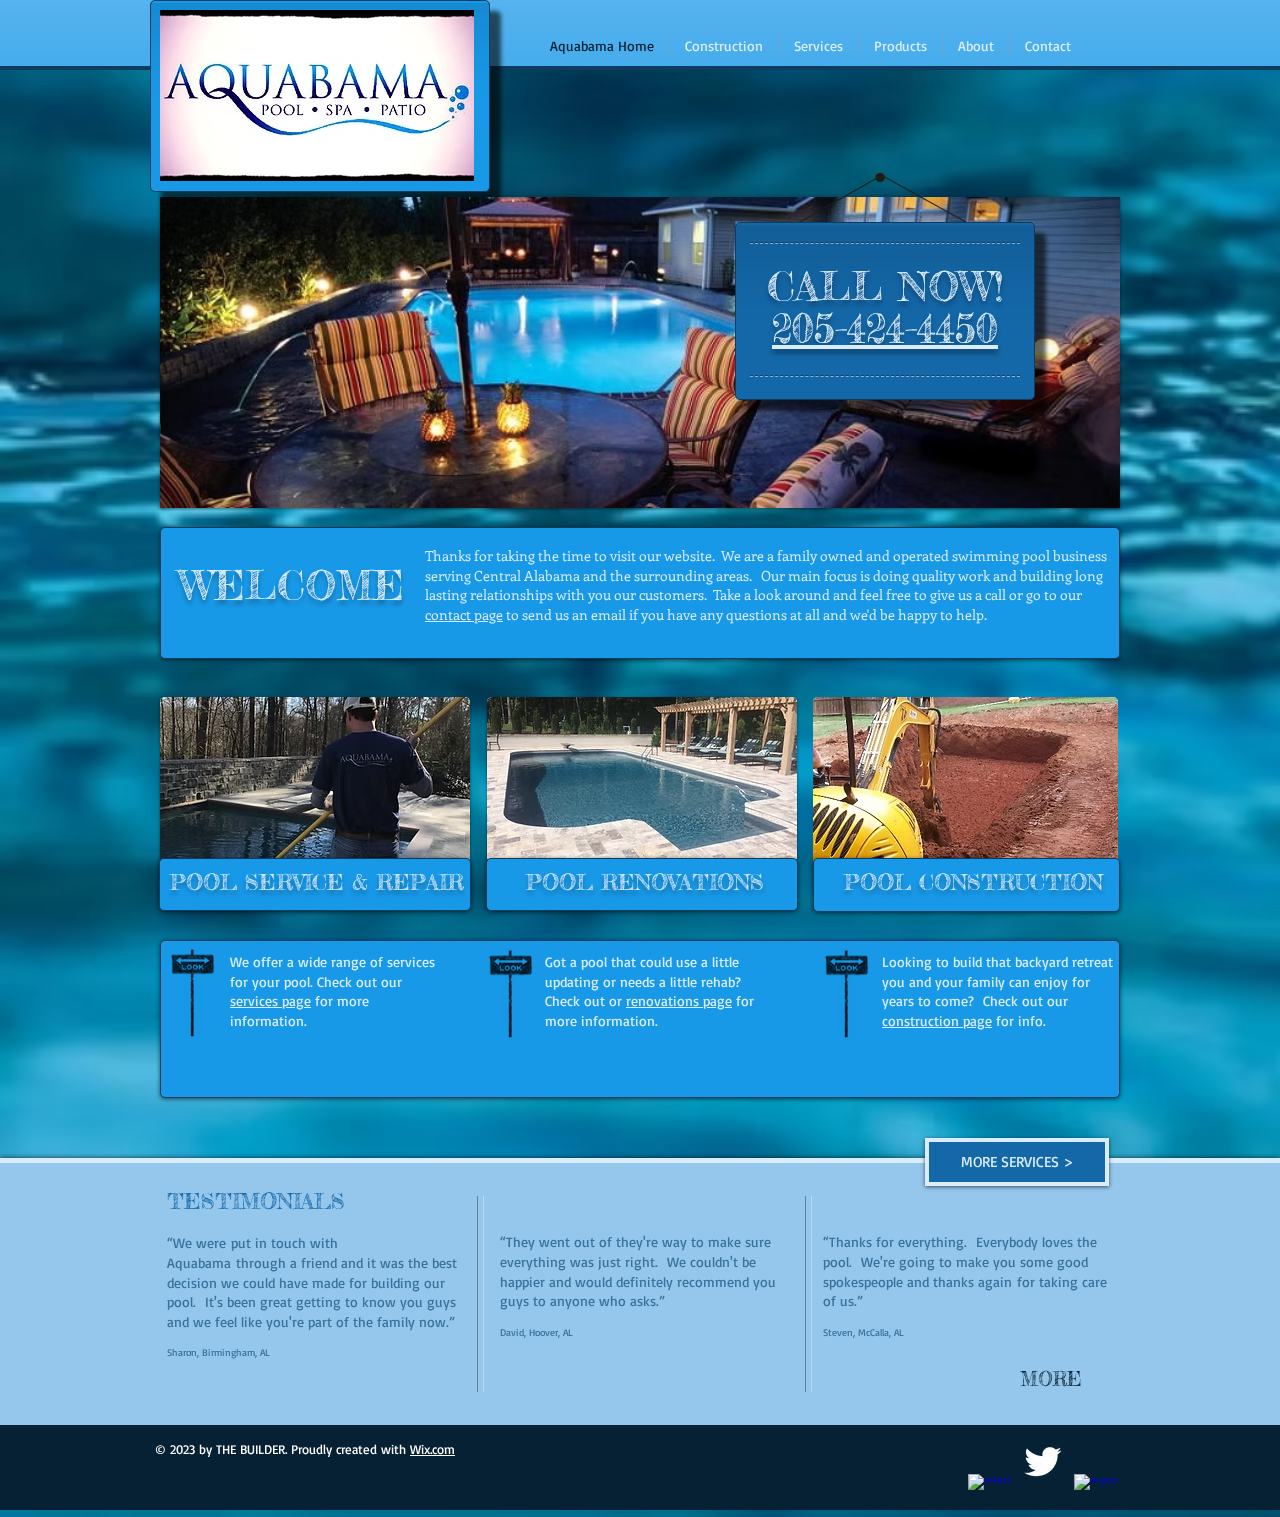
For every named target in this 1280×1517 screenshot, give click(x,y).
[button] (1043, 1379)
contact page (464, 614)
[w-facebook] (989, 1495)
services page (270, 1000)
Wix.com (432, 1449)
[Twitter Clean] (1042, 1461)
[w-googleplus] (1095, 1495)
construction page (937, 1020)
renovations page (679, 1000)
